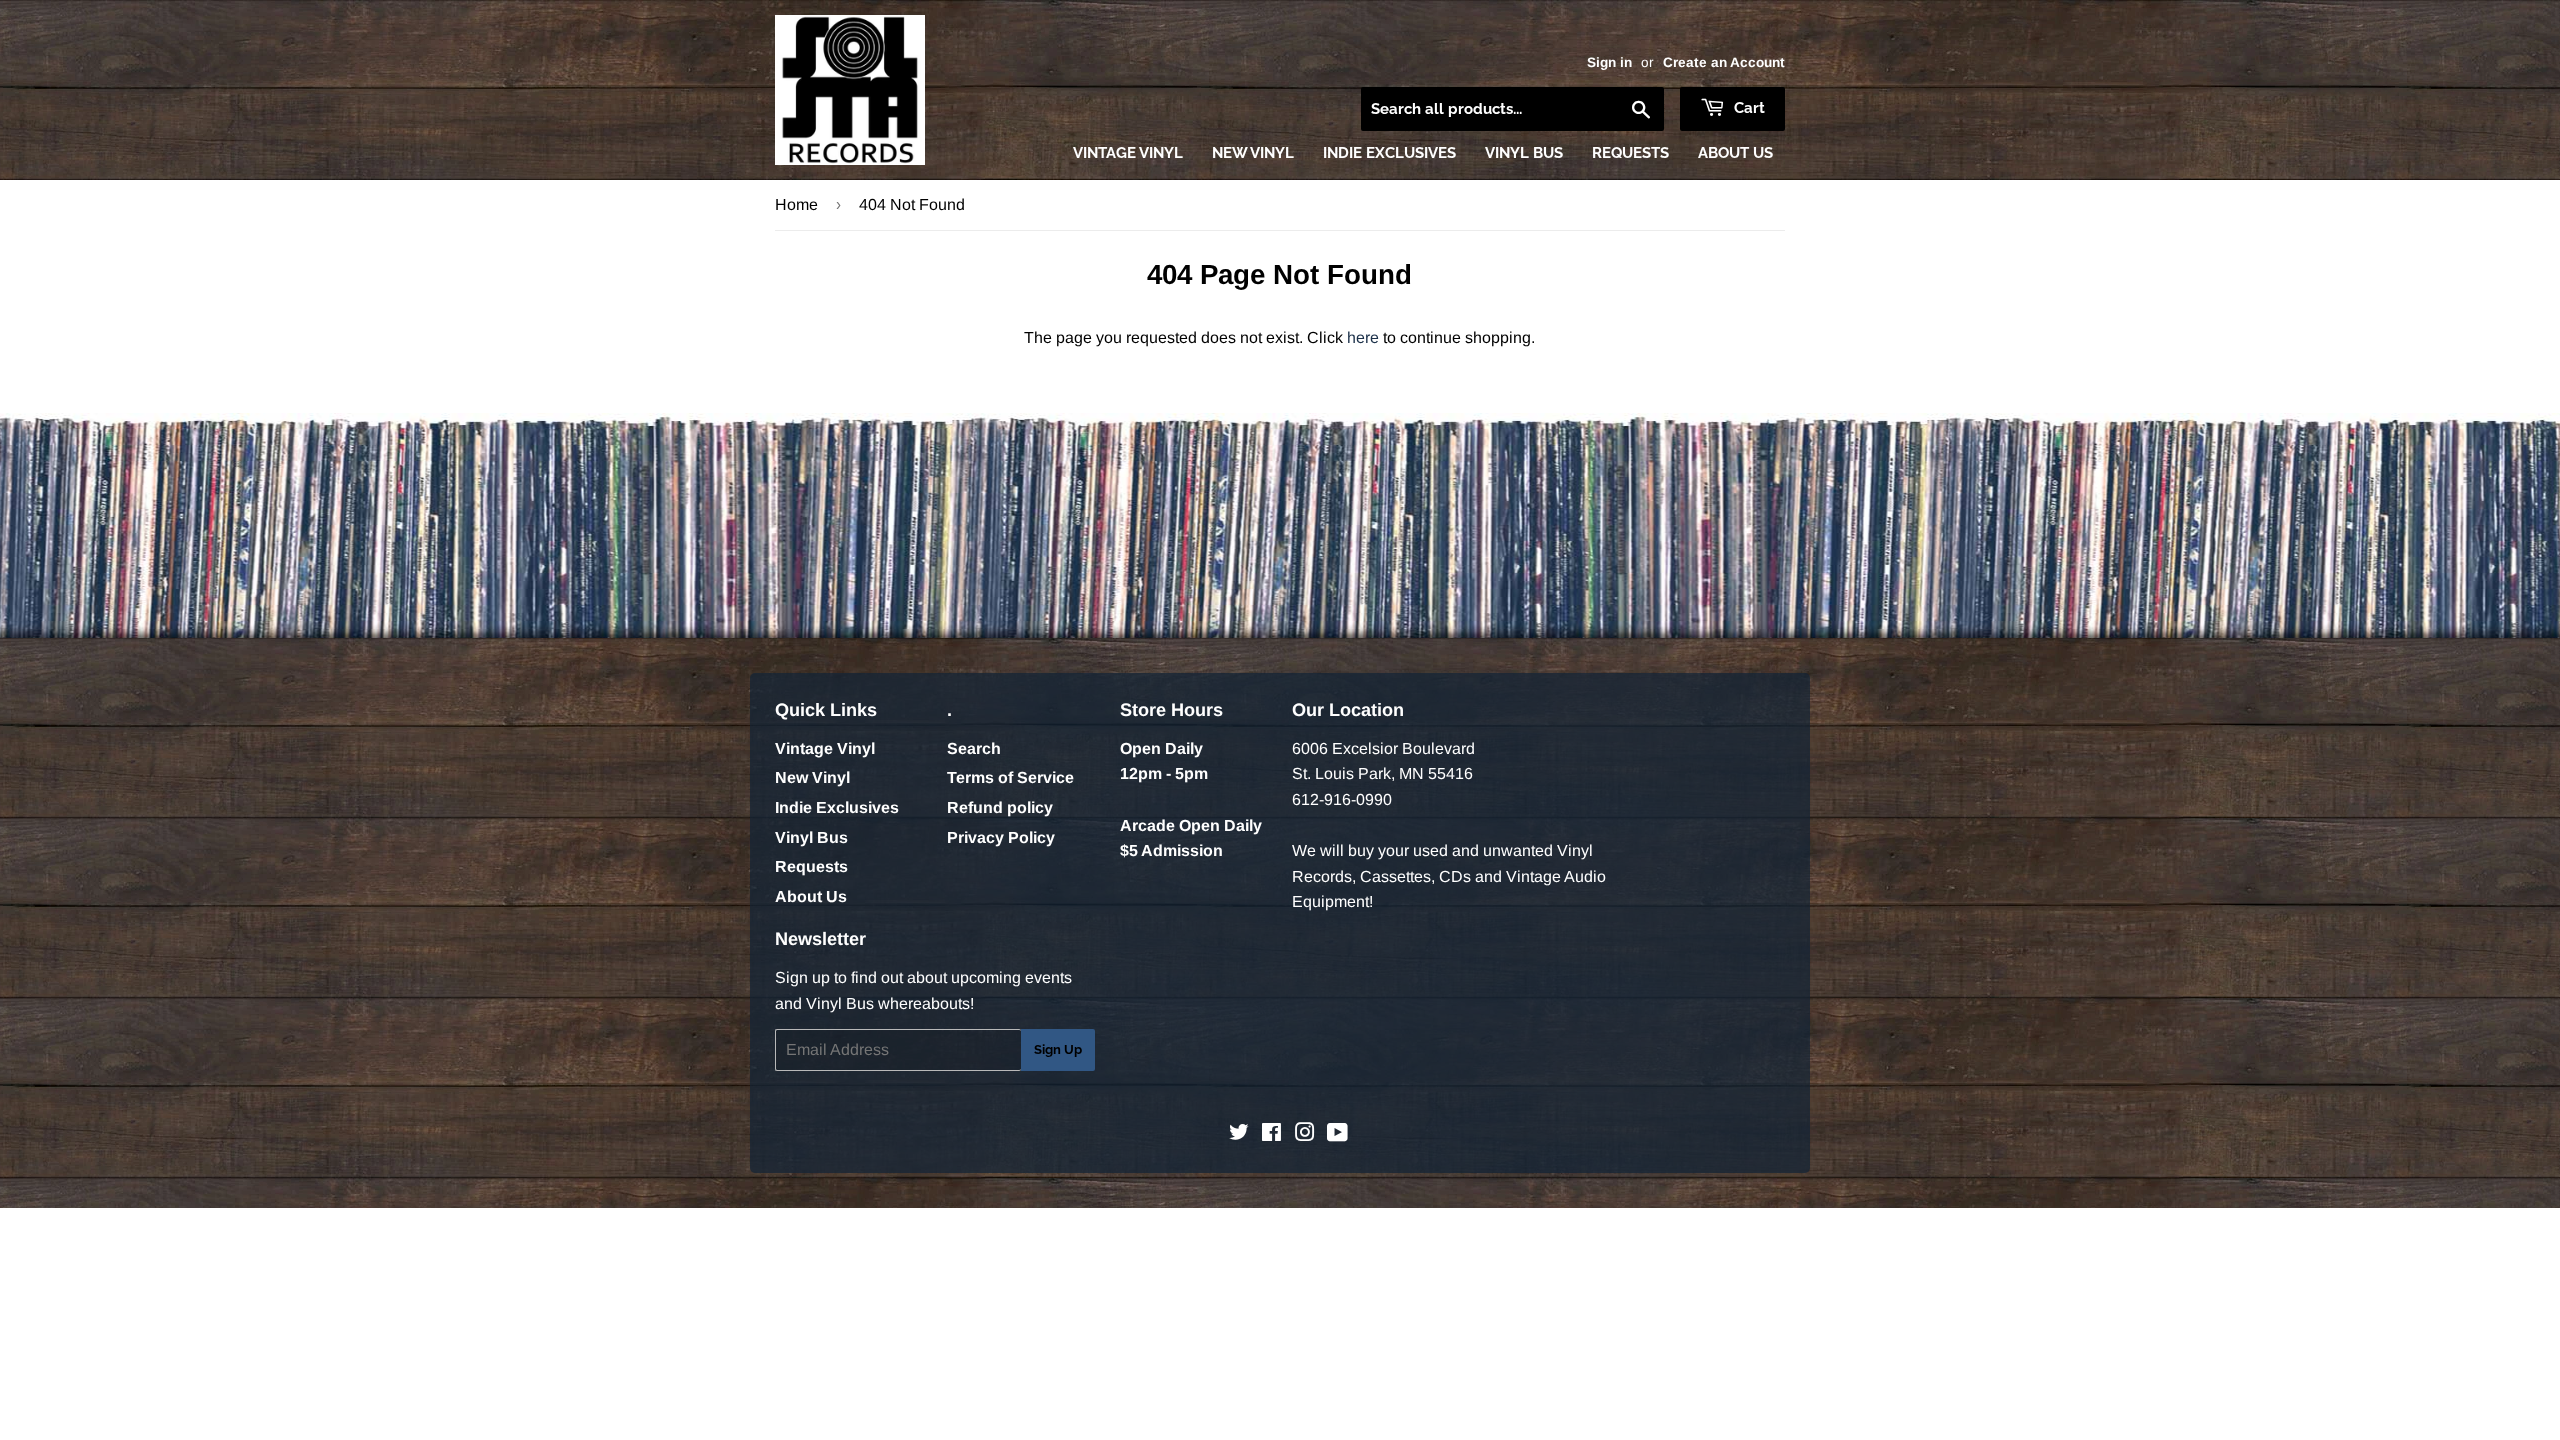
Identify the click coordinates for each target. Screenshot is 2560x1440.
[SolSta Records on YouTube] (1337, 1134)
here (1363, 337)
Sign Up (1058, 1049)
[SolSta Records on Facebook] (1271, 1134)
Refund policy (1000, 807)
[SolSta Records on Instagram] (1305, 1134)
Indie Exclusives (1389, 153)
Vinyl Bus (1524, 153)
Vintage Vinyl (1128, 153)
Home (796, 204)
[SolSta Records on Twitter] (1239, 1134)
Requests (1630, 153)
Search (974, 748)
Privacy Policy (1001, 837)
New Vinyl (1253, 153)
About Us (1735, 153)
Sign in (1609, 62)
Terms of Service (1010, 777)
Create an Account (1724, 62)
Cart (1747, 108)
